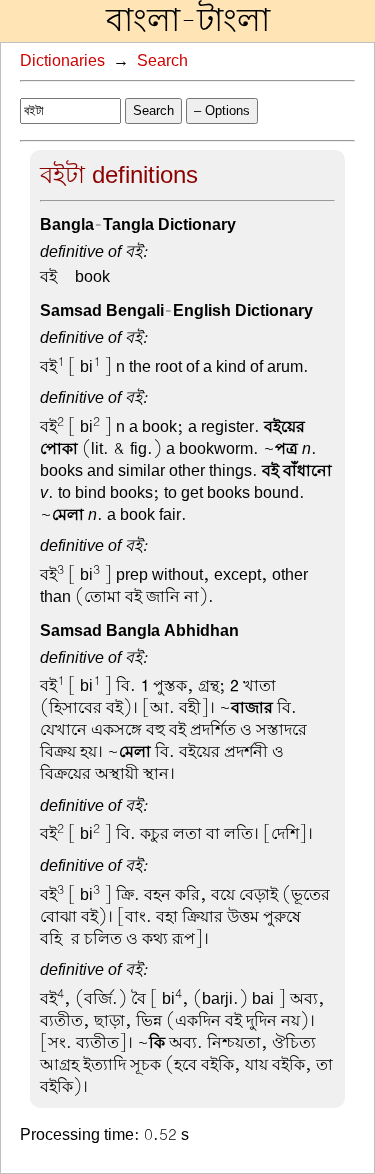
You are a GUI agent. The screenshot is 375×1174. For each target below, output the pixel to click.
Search (162, 61)
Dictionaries (62, 61)
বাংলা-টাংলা (188, 21)
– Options (222, 110)
